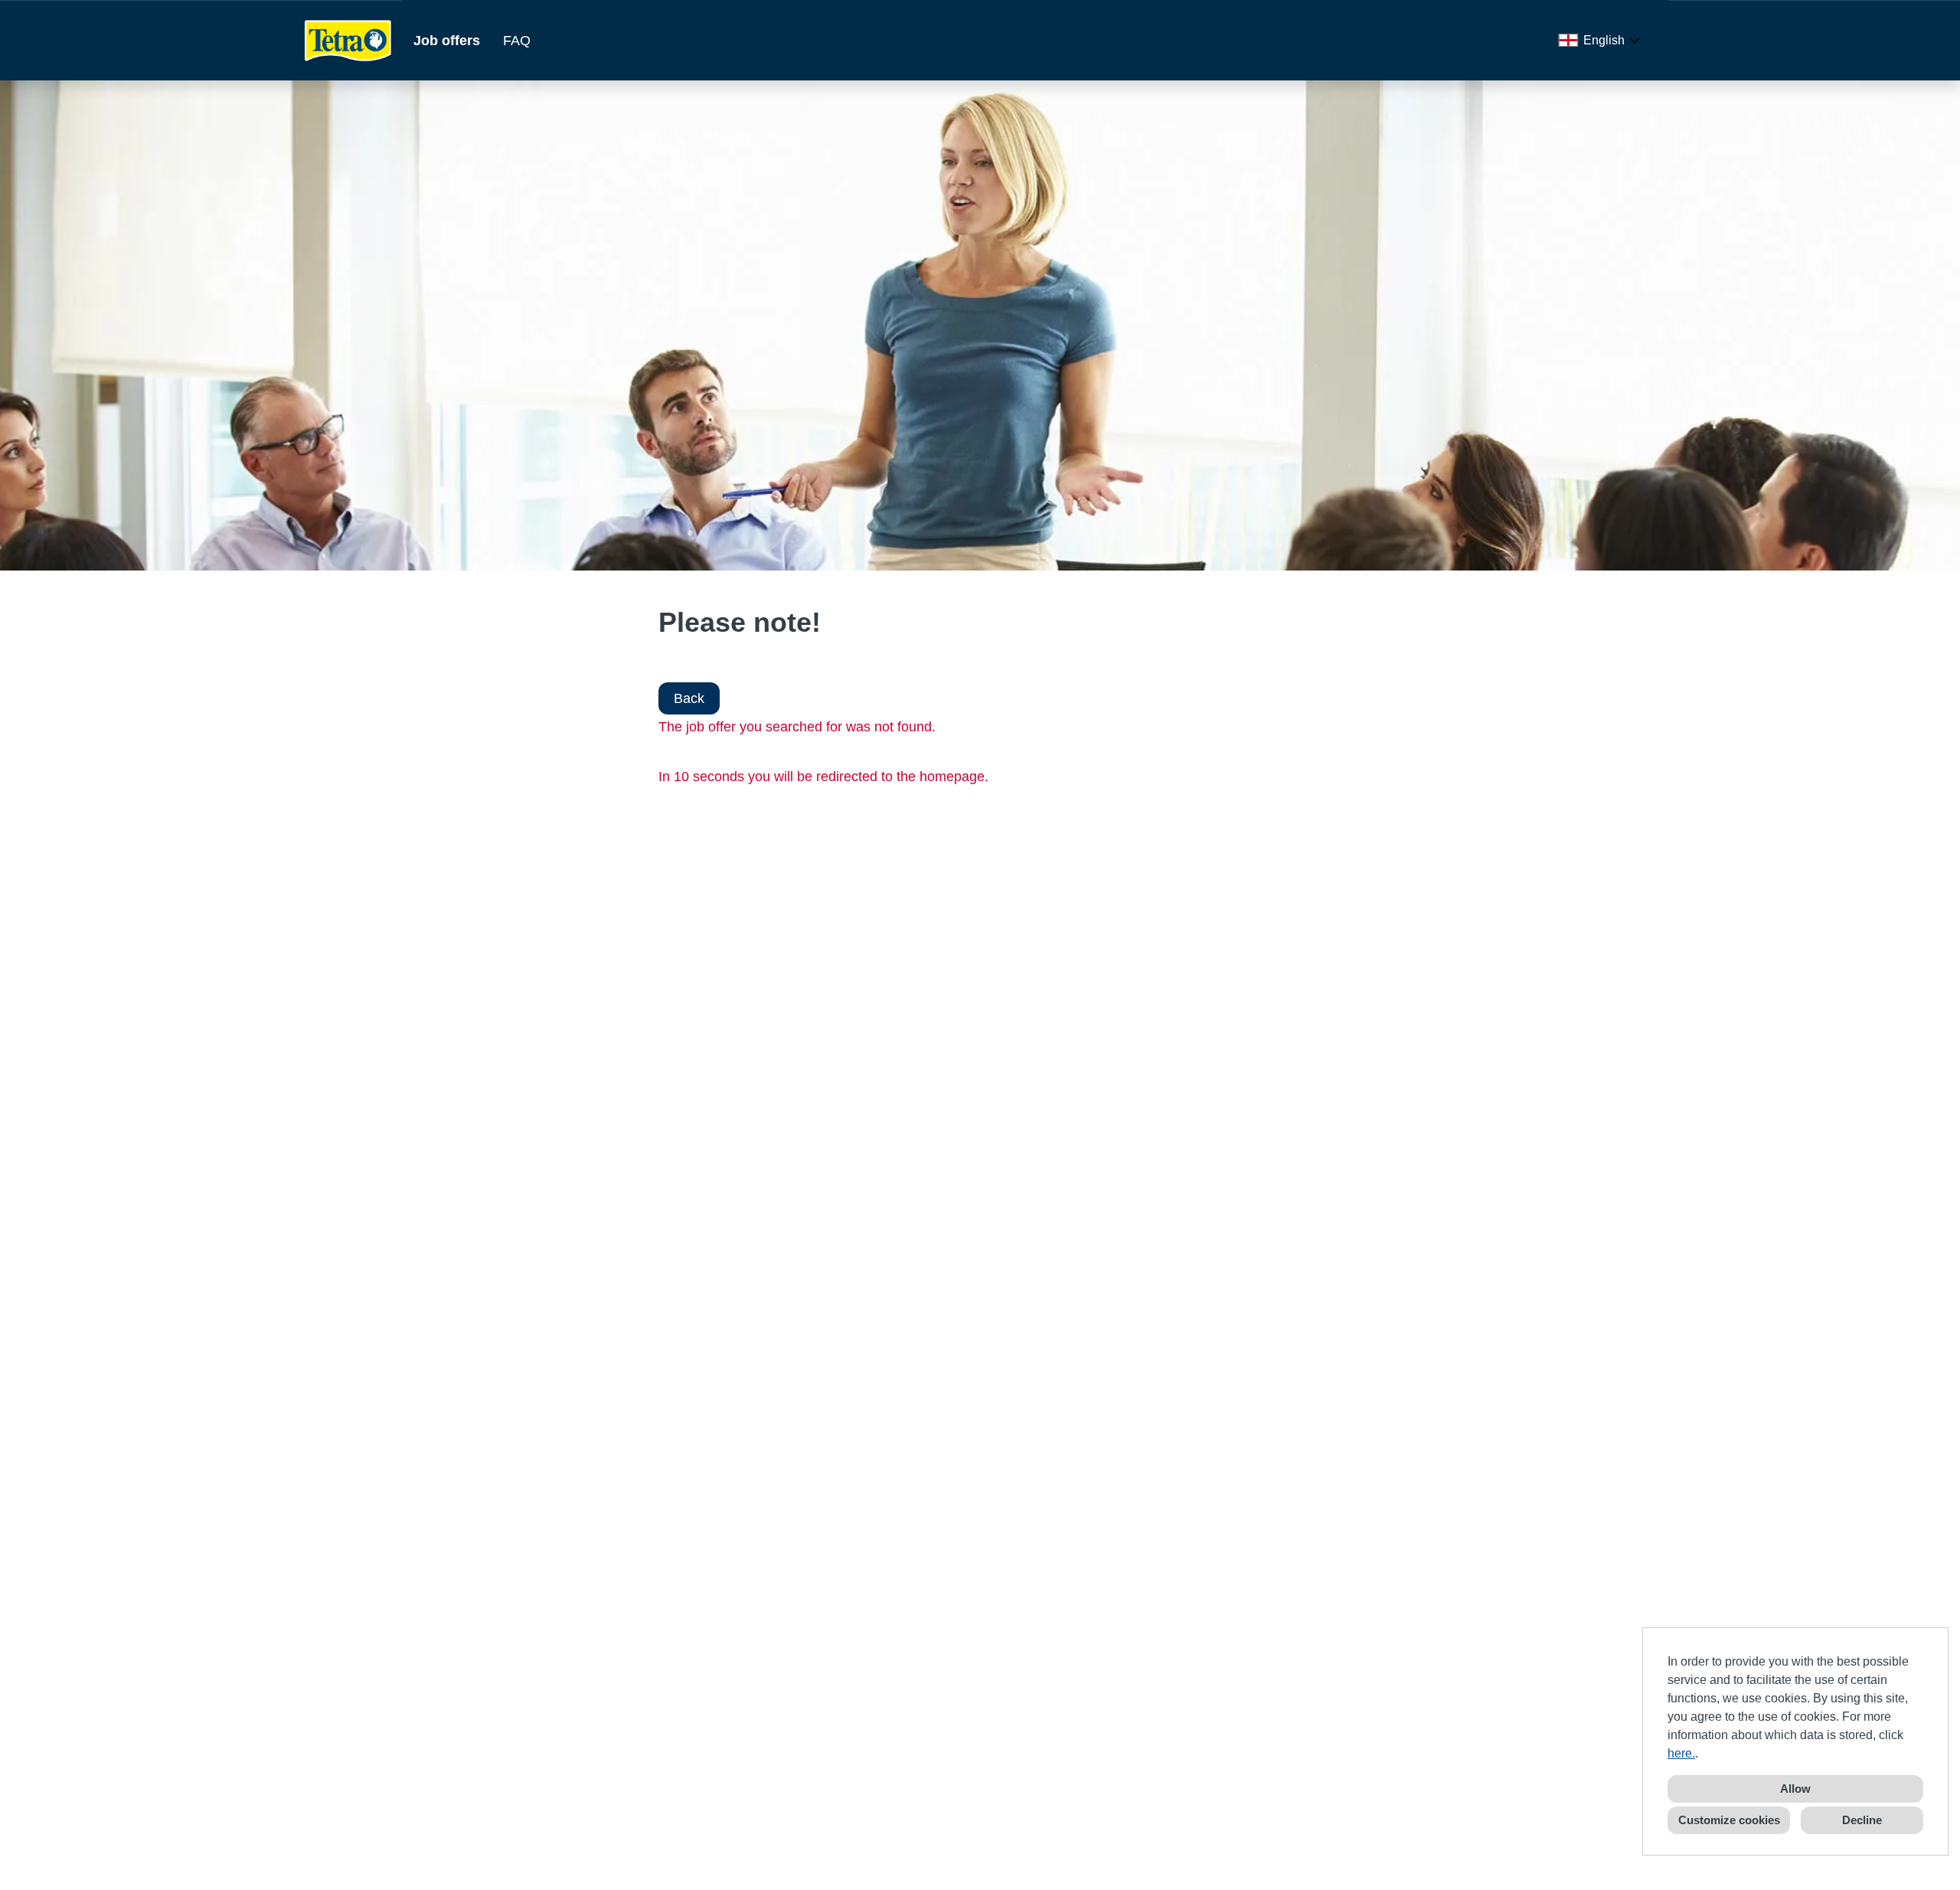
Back (689, 698)
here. (1681, 1753)
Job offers (447, 41)
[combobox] (1602, 41)
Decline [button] (1862, 1820)
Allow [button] (1795, 1789)
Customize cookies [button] (1729, 1820)
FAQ (517, 41)
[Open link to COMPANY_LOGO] (348, 40)
